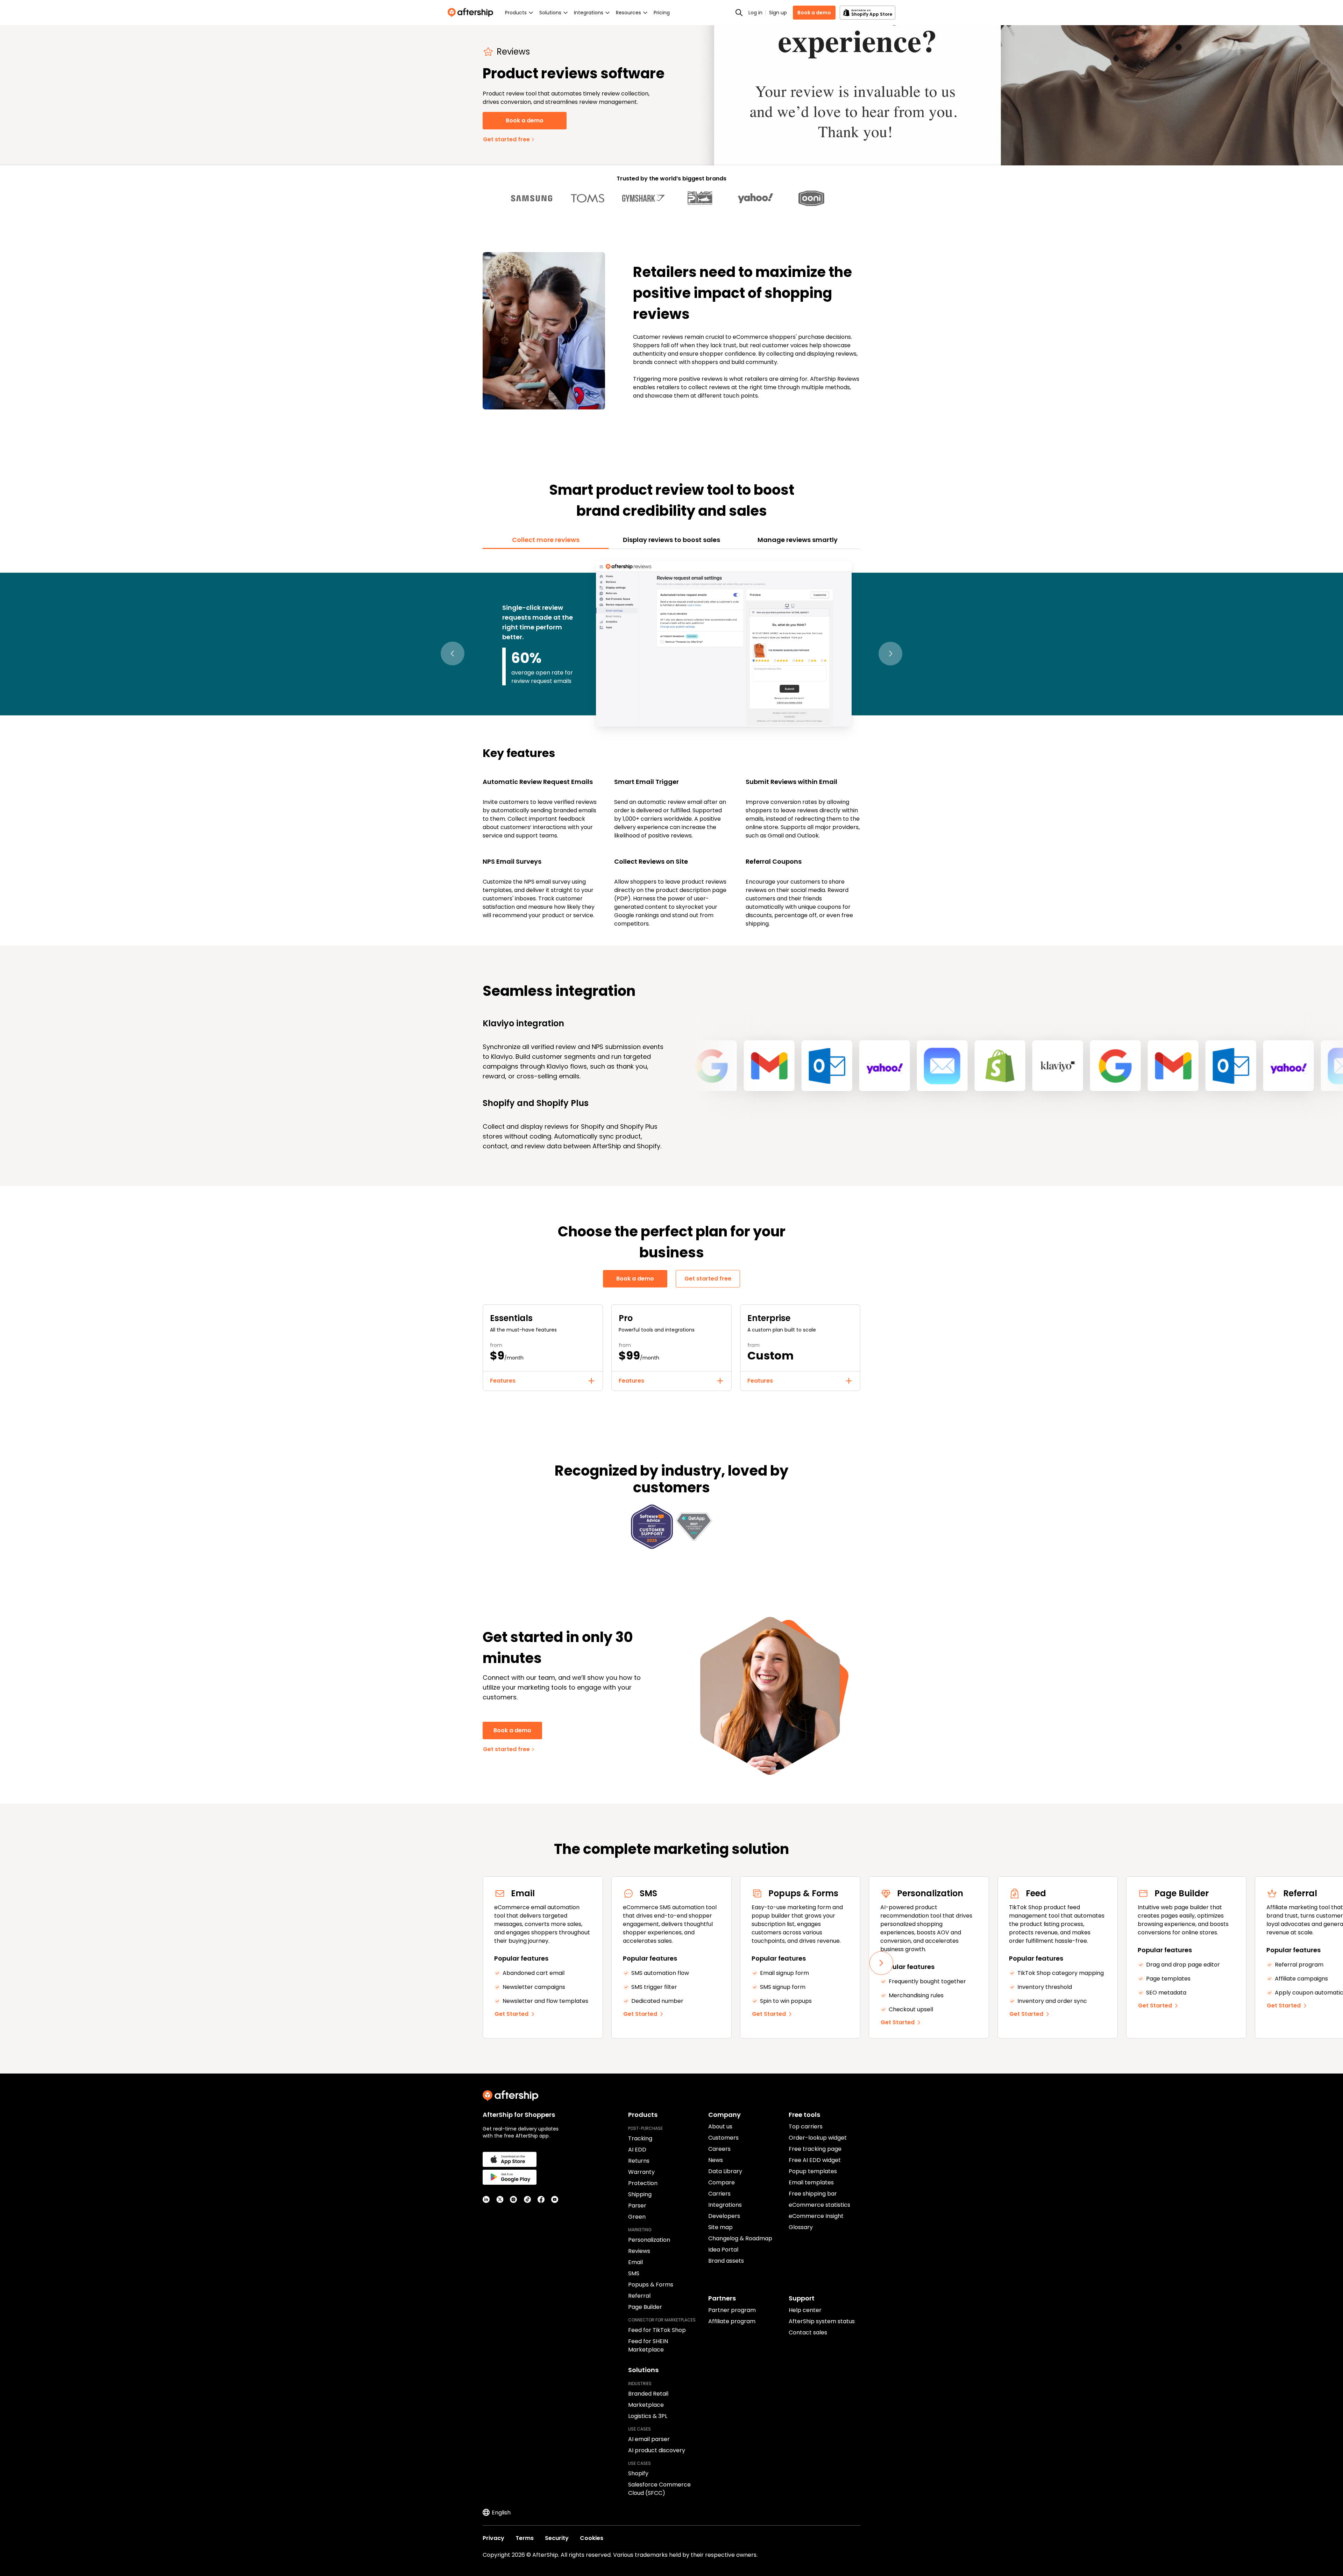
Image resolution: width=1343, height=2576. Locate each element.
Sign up (778, 13)
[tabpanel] (671, 743)
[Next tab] (890, 654)
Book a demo (814, 13)
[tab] (546, 540)
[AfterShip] (472, 13)
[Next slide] (881, 1963)
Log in (755, 13)
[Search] (739, 13)
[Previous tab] (453, 654)
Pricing (662, 13)
